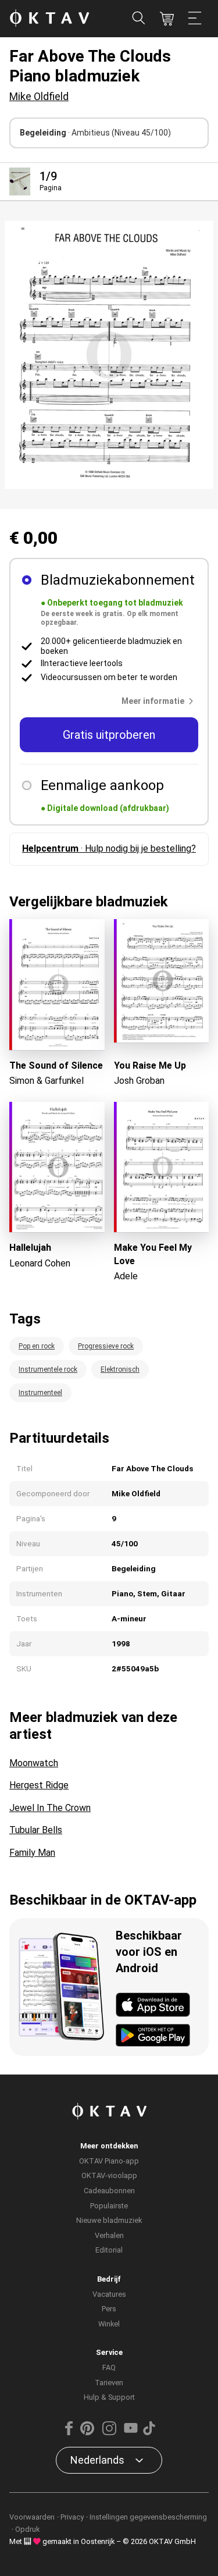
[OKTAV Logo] (49, 19)
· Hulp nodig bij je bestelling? (109, 848)
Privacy (72, 2517)
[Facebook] (69, 2433)
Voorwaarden (32, 2517)
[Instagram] (109, 2433)
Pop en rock (37, 1346)
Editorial (109, 2250)
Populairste (109, 2206)
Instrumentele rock (48, 1369)
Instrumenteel (40, 1393)
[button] (160, 701)
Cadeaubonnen (109, 2191)
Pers (109, 2309)
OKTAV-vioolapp (109, 2175)
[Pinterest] (87, 2433)
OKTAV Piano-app (109, 2161)
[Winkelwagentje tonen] (167, 19)
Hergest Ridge (39, 1785)
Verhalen (109, 2235)
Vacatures (109, 2294)
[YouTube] (131, 2433)
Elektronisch (120, 1369)
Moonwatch (34, 1763)
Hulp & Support (109, 2397)
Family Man (32, 1853)
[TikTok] (149, 2433)
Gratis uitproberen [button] (109, 735)
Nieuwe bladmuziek (109, 2220)
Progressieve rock (106, 1346)
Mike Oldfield (39, 96)
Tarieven (109, 2383)
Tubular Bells (36, 1830)
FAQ (109, 2367)
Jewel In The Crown (50, 1808)
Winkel (109, 2324)
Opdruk (27, 2529)
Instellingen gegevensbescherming (148, 2517)
